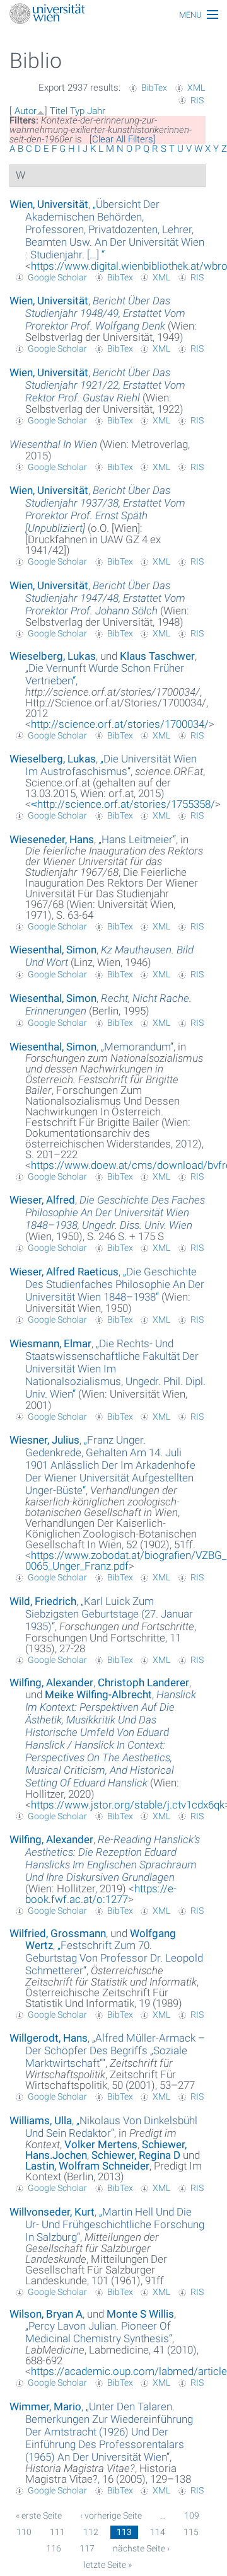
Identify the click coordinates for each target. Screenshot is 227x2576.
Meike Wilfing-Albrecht (98, 1694)
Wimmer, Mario (45, 2406)
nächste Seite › (141, 2548)
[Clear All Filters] (123, 139)
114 (158, 2532)
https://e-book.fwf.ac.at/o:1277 (101, 1894)
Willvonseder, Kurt (52, 2212)
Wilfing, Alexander (51, 1682)
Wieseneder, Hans (52, 839)
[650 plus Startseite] (113, 15)
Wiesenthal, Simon (53, 950)
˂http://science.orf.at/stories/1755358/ (123, 804)
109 (192, 2516)
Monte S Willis (140, 2314)
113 (124, 2532)
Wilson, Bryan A (46, 2314)
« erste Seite (39, 2516)
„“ (115, 229)
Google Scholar (57, 277)
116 (54, 2548)
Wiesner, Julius (44, 1440)
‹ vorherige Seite (111, 2516)
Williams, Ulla (41, 2120)
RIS (197, 100)
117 (87, 2548)
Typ (77, 111)
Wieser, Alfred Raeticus (64, 1272)
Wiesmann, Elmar (50, 1343)
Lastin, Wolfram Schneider (87, 2166)
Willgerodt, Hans (49, 2038)
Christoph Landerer (143, 1682)
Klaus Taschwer (157, 656)
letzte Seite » (108, 2565)
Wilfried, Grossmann (58, 1933)
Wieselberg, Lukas (53, 656)
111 (57, 2532)
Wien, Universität (49, 204)
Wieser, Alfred (42, 1200)
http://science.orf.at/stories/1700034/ (120, 724)
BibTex (154, 88)
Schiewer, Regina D (136, 2155)
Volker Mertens (101, 2144)
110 (24, 2532)
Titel (59, 111)
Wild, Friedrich (43, 1601)
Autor (26, 111)
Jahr (96, 111)
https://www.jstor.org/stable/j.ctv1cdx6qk (128, 1805)
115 (191, 2532)
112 (91, 2532)
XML (196, 88)
